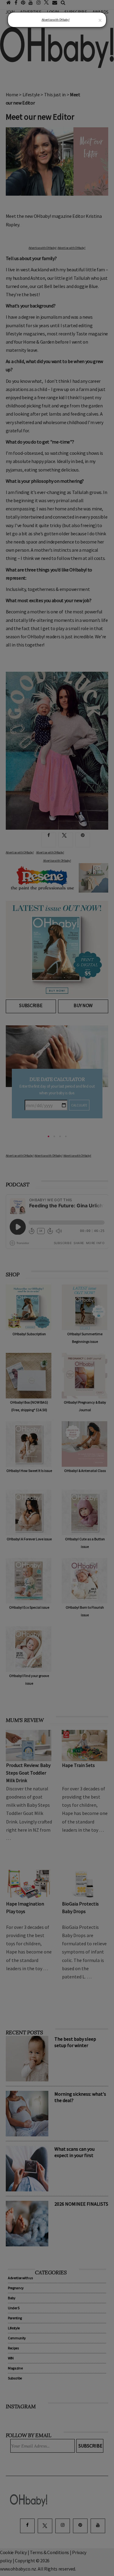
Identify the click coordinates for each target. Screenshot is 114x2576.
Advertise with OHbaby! (56, 20)
